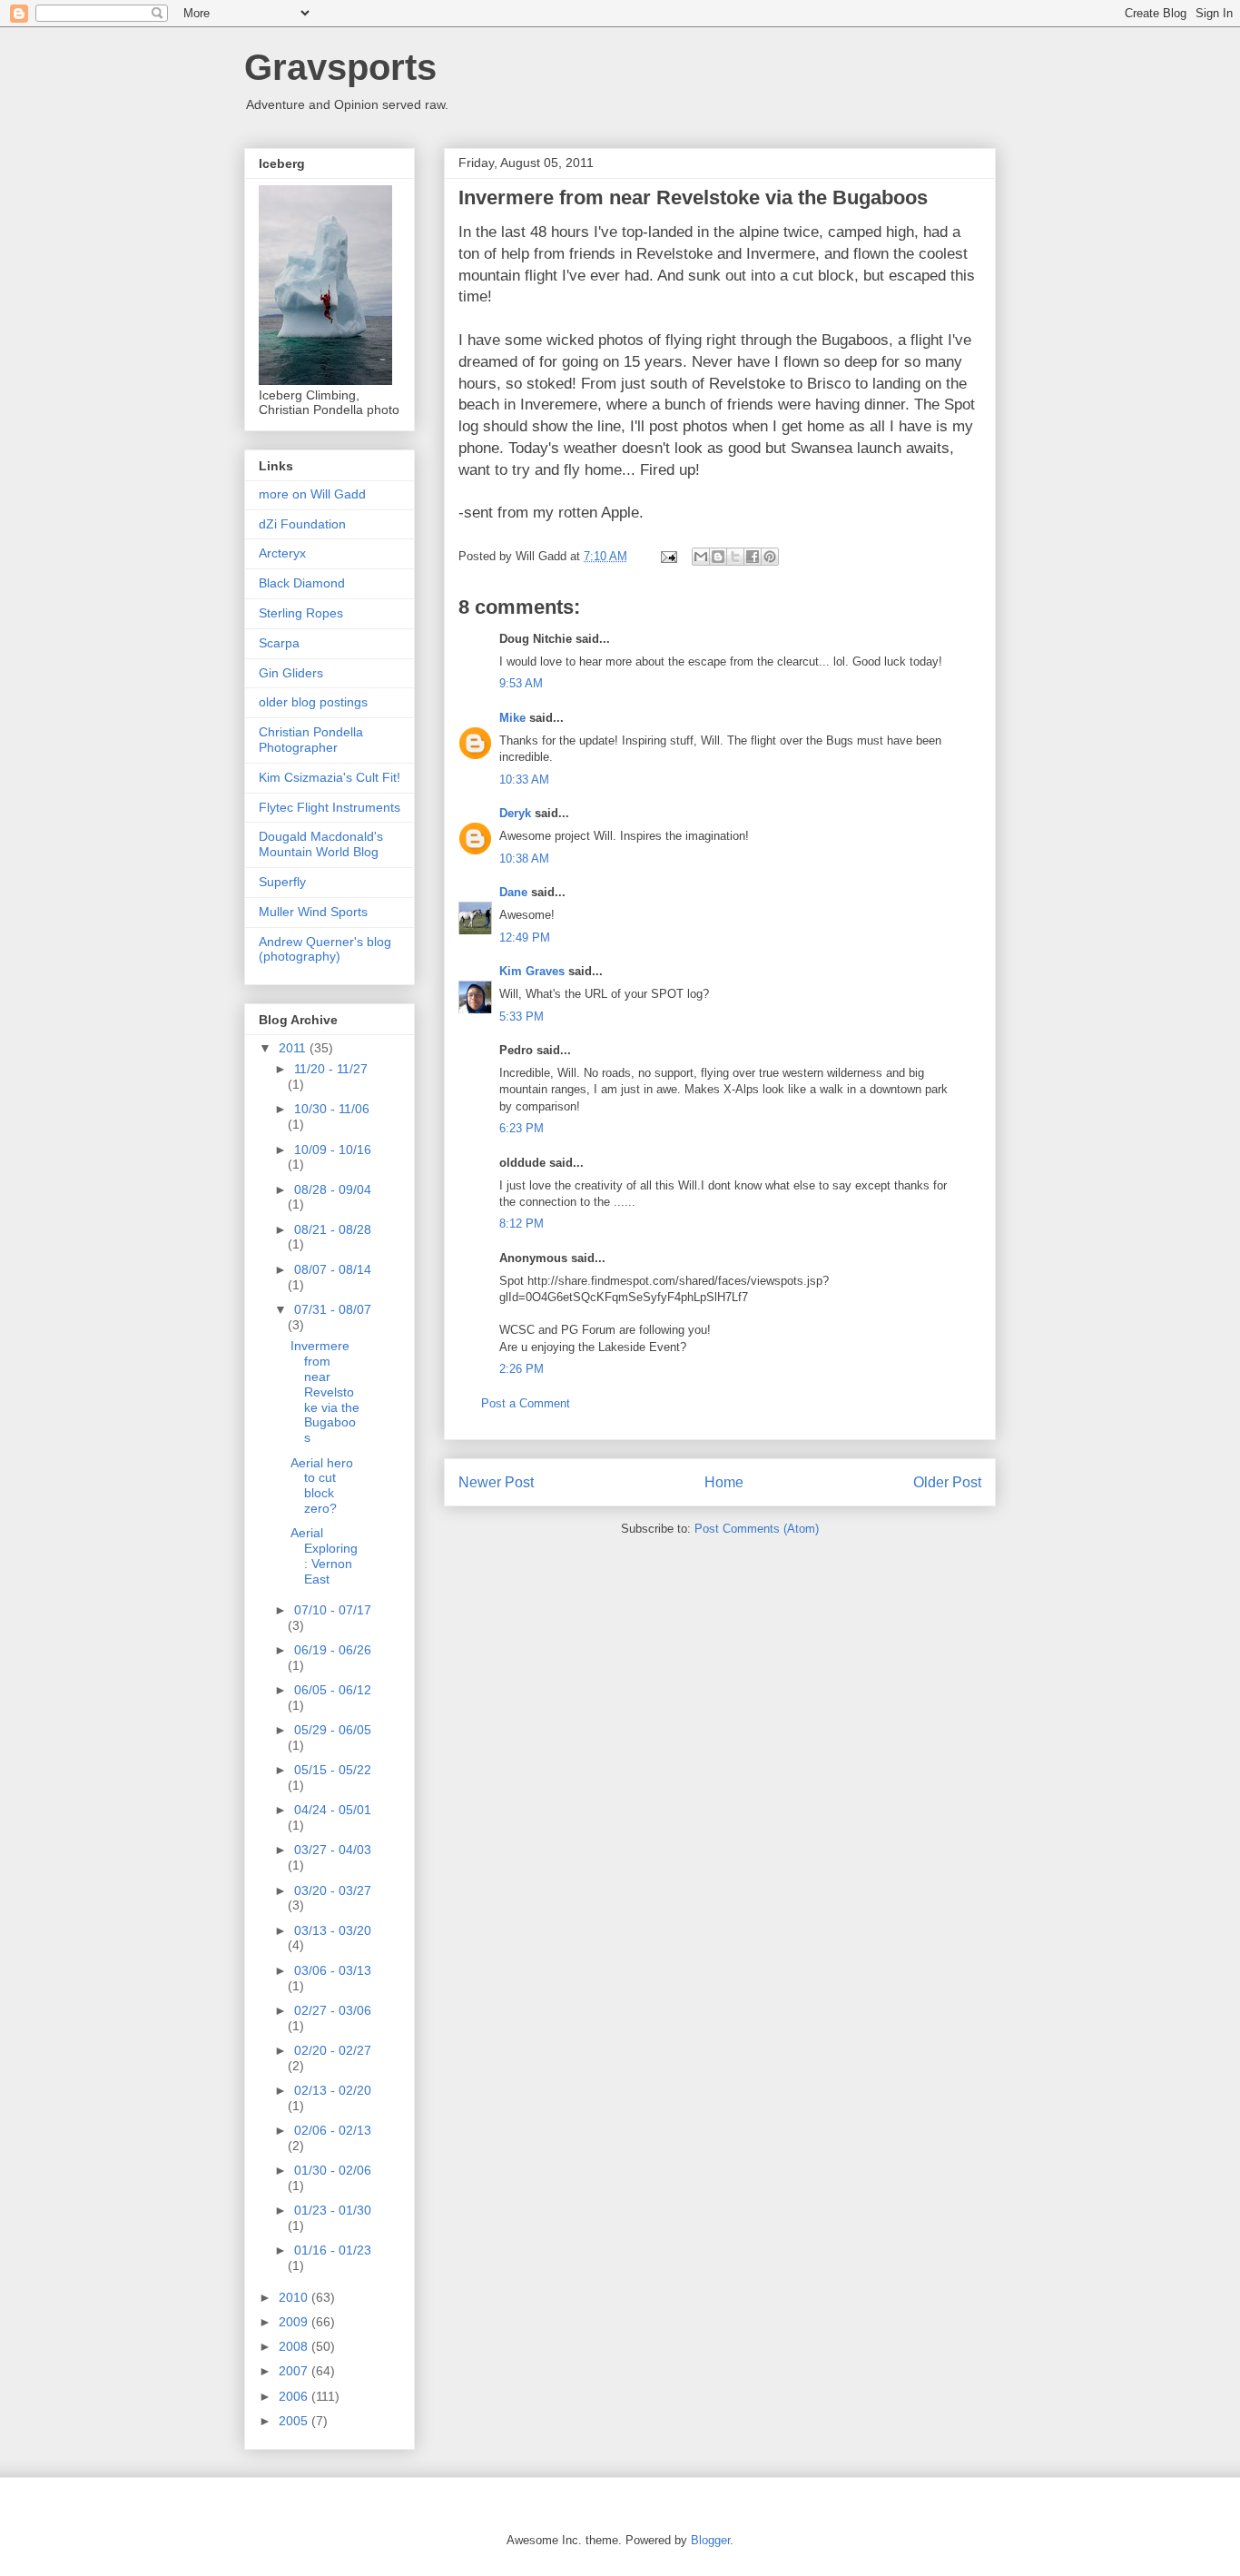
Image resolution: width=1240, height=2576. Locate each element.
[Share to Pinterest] (770, 557)
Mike (512, 718)
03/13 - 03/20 (333, 1930)
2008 (295, 2346)
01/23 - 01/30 (333, 2210)
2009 (295, 2322)
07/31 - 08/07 (333, 1309)
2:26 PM (522, 1369)
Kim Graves (532, 971)
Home (724, 1482)
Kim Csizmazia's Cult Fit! (330, 777)
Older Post (947, 1482)
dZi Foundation (302, 524)
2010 (295, 2297)
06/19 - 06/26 (333, 1650)
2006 (295, 2396)
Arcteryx (282, 553)
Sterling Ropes (301, 613)
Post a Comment (526, 1403)
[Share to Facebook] (753, 557)
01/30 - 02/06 (333, 2170)
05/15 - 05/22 (333, 1770)
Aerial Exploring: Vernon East (324, 1555)
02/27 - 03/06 (333, 2010)
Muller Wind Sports (313, 912)
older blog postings (313, 702)
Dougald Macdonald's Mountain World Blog (321, 844)
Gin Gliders (291, 673)
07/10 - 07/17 (333, 1610)
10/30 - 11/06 (332, 1109)
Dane (513, 892)
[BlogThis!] (718, 557)
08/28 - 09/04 (333, 1189)
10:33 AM (524, 780)
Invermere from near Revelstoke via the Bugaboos (325, 1392)
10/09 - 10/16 (333, 1150)
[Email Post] (668, 556)
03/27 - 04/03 (333, 1850)
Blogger (710, 2540)
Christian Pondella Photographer (311, 740)
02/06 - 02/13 (333, 2130)
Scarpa (279, 643)
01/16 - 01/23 (333, 2250)
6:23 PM (522, 1128)
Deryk (515, 813)
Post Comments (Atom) (757, 1529)
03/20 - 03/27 (333, 1890)
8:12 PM (522, 1224)
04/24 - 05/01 (333, 1810)
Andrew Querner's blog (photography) (325, 949)
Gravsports (340, 67)
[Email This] (701, 557)
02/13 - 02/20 (333, 2090)
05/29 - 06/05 (333, 1730)
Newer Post (496, 1482)
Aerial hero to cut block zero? (322, 1485)
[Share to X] (735, 557)
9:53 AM (521, 683)
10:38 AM (524, 859)
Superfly (282, 882)
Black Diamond (302, 583)
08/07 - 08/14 (333, 1269)
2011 (294, 1048)
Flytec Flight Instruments (330, 807)
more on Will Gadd (312, 494)
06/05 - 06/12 (333, 1690)
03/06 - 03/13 (333, 1970)
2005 (295, 2421)
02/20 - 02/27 (333, 2050)
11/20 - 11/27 (331, 1069)
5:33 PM (522, 1017)
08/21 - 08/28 (333, 1229)
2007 (295, 2371)
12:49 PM (525, 938)
